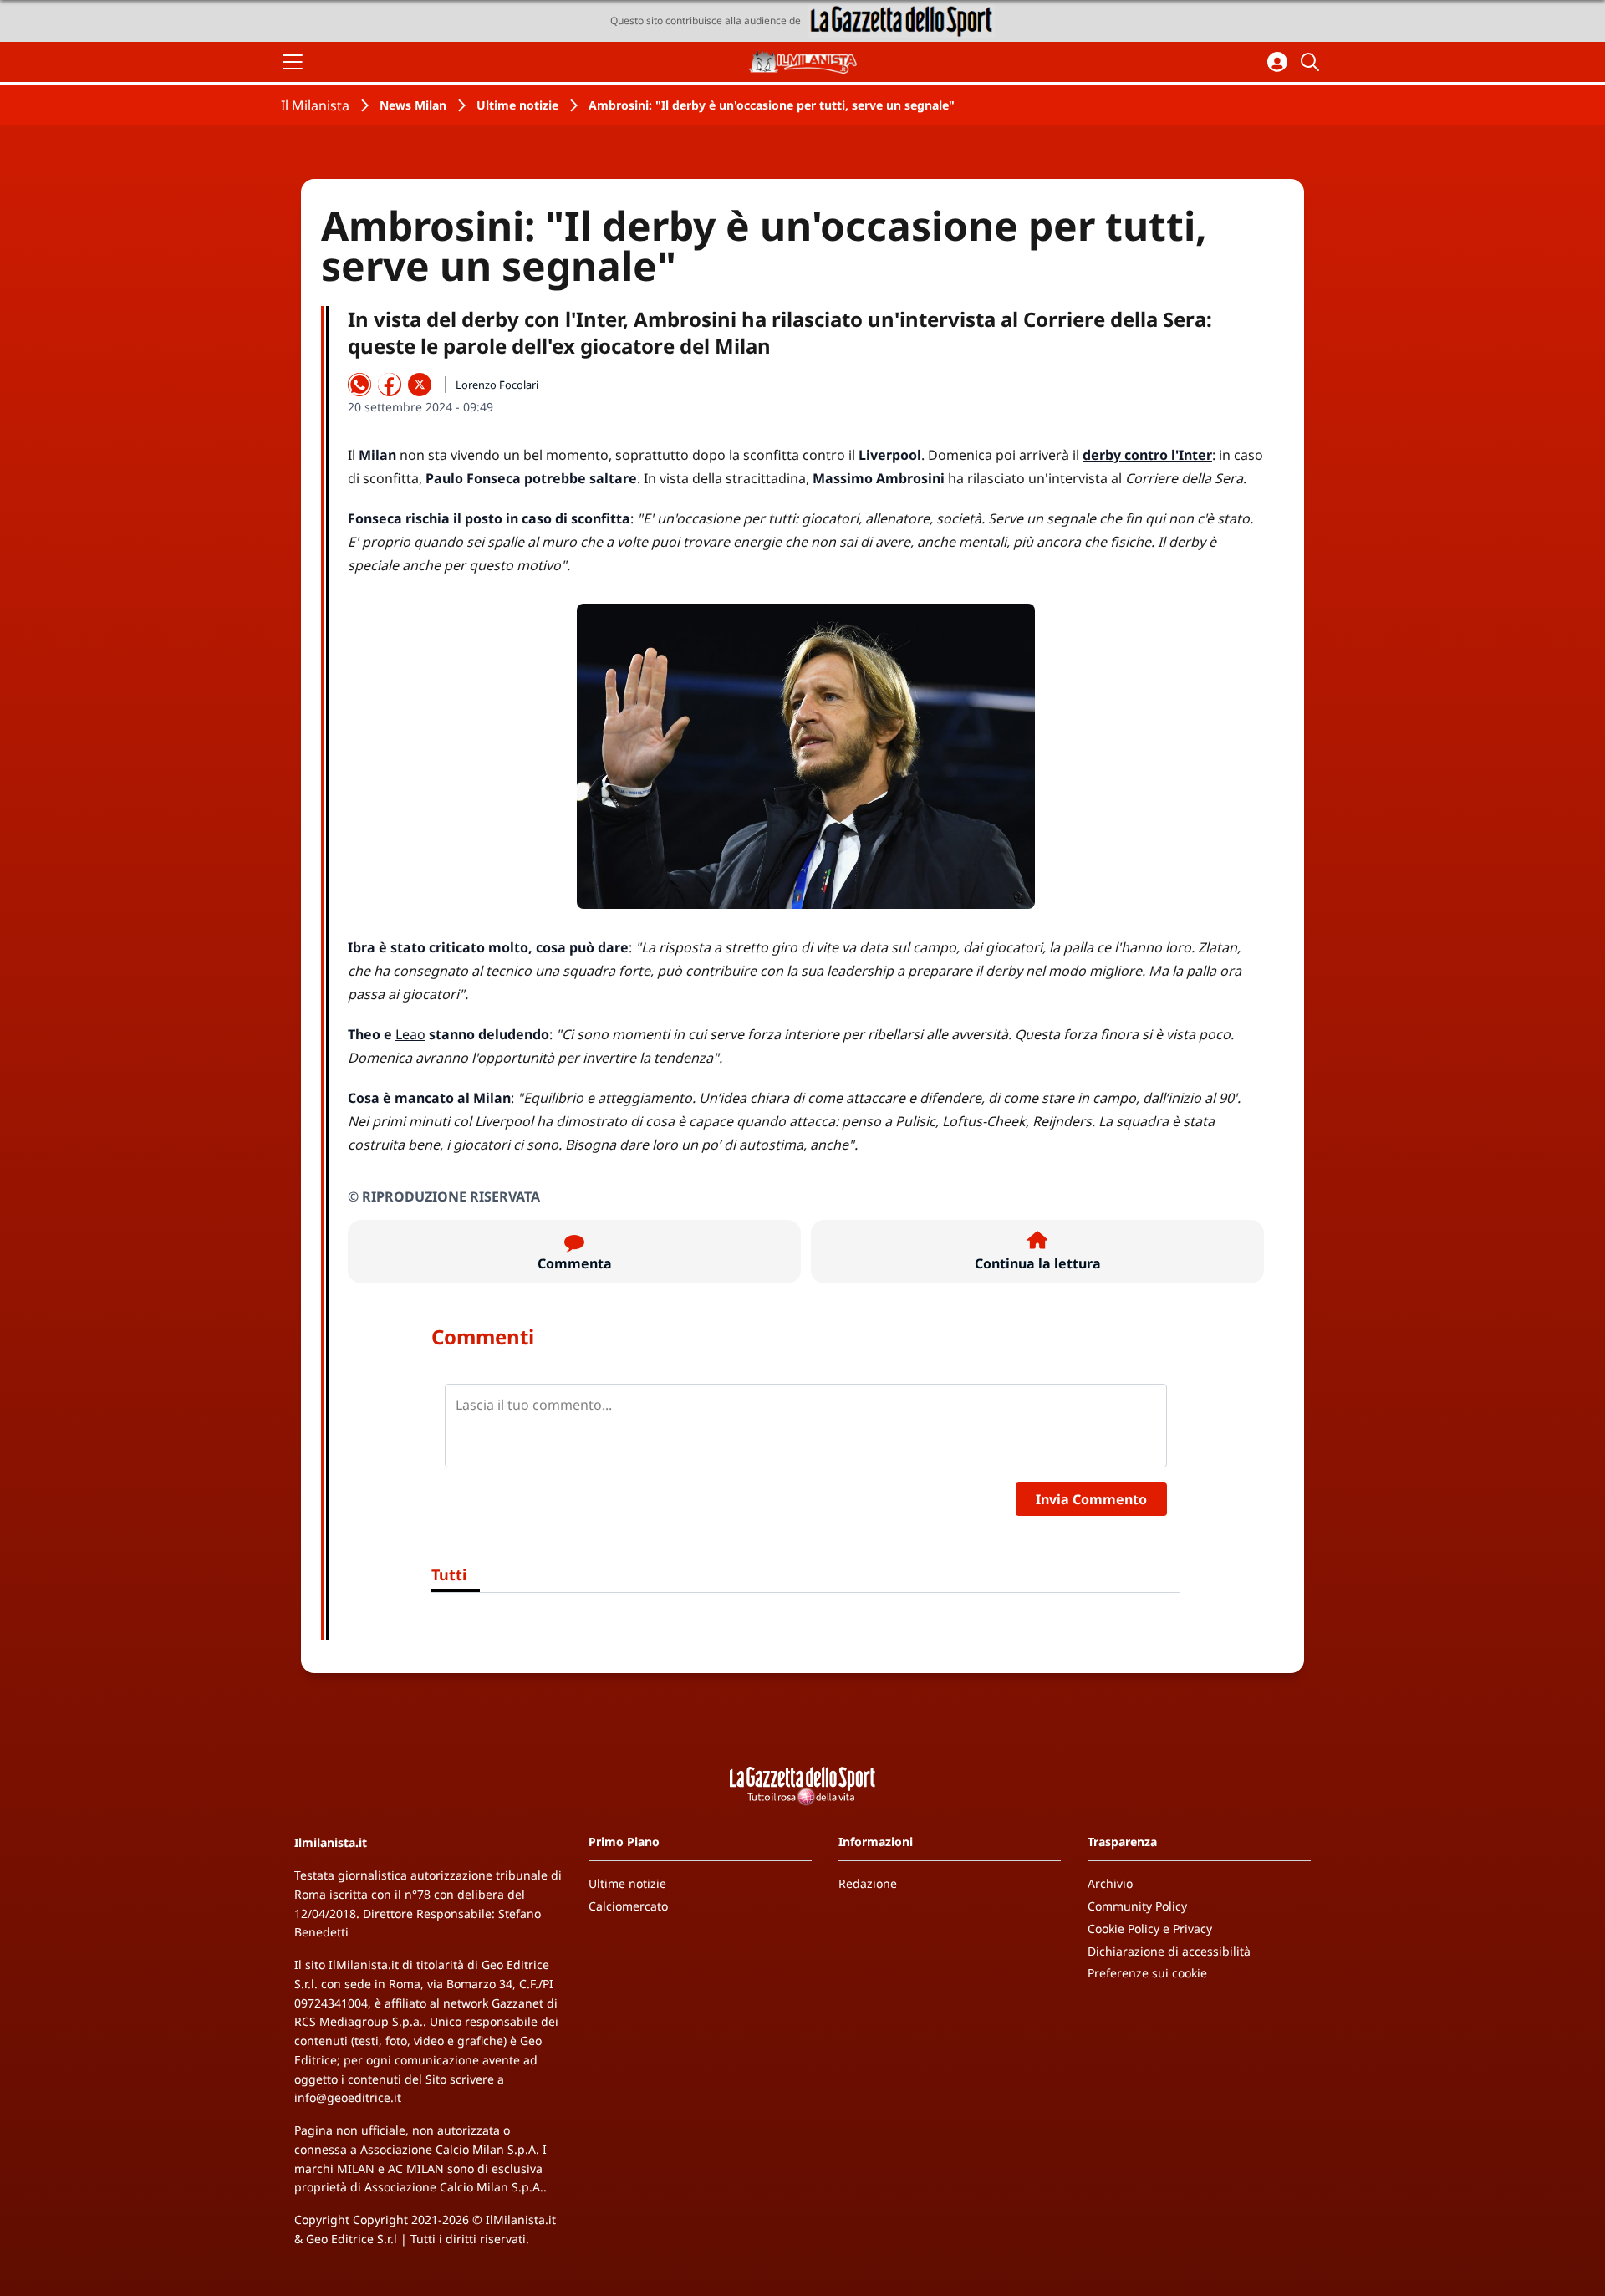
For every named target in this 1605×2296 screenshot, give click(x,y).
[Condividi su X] (420, 385)
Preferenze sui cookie (1147, 1973)
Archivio (1110, 1883)
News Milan (413, 105)
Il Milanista (315, 105)
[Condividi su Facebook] (390, 385)
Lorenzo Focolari (497, 385)
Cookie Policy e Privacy (1150, 1929)
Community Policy (1137, 1906)
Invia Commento (1091, 1499)
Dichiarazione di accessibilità (1169, 1951)
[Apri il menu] (293, 62)
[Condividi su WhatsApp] (359, 385)
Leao (410, 1034)
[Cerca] (1312, 62)
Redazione (868, 1883)
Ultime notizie (517, 105)
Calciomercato (628, 1906)
